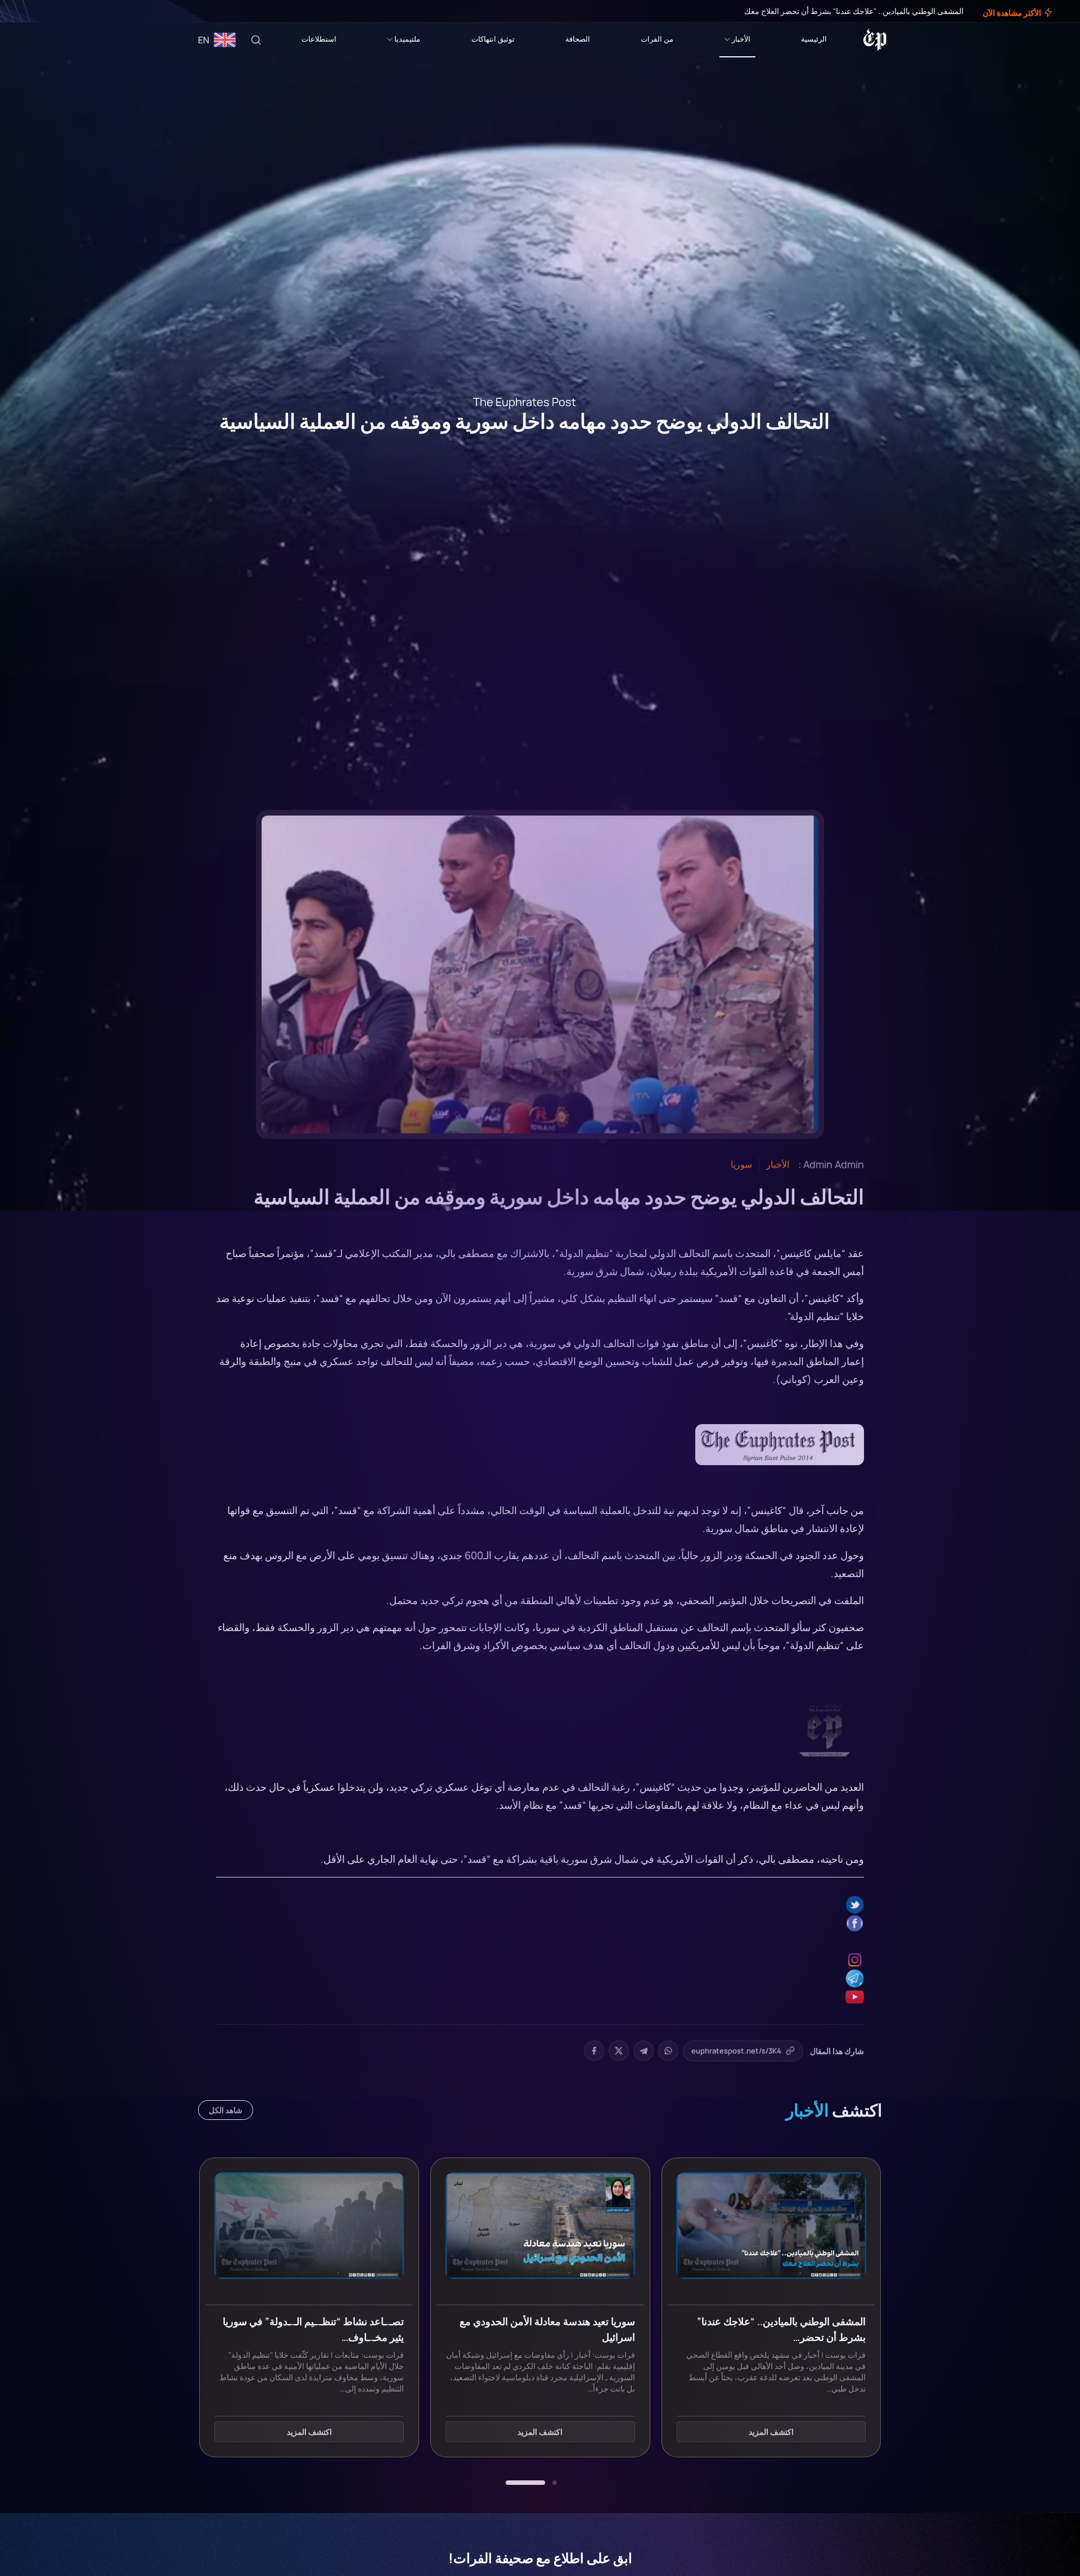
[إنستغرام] (36, 11)
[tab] (555, 2483)
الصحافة (578, 39)
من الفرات (657, 39)
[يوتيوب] (28, 11)
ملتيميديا (407, 39)
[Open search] (256, 40)
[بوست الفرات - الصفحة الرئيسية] (875, 40)
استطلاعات (319, 39)
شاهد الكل (226, 2110)
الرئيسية (814, 39)
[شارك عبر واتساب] (668, 2051)
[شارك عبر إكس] (619, 2051)
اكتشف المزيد (771, 2432)
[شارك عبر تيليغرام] (643, 2051)
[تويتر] (44, 11)
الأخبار (741, 39)
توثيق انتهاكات (493, 39)
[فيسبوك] (52, 11)
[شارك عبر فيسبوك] (594, 2051)
